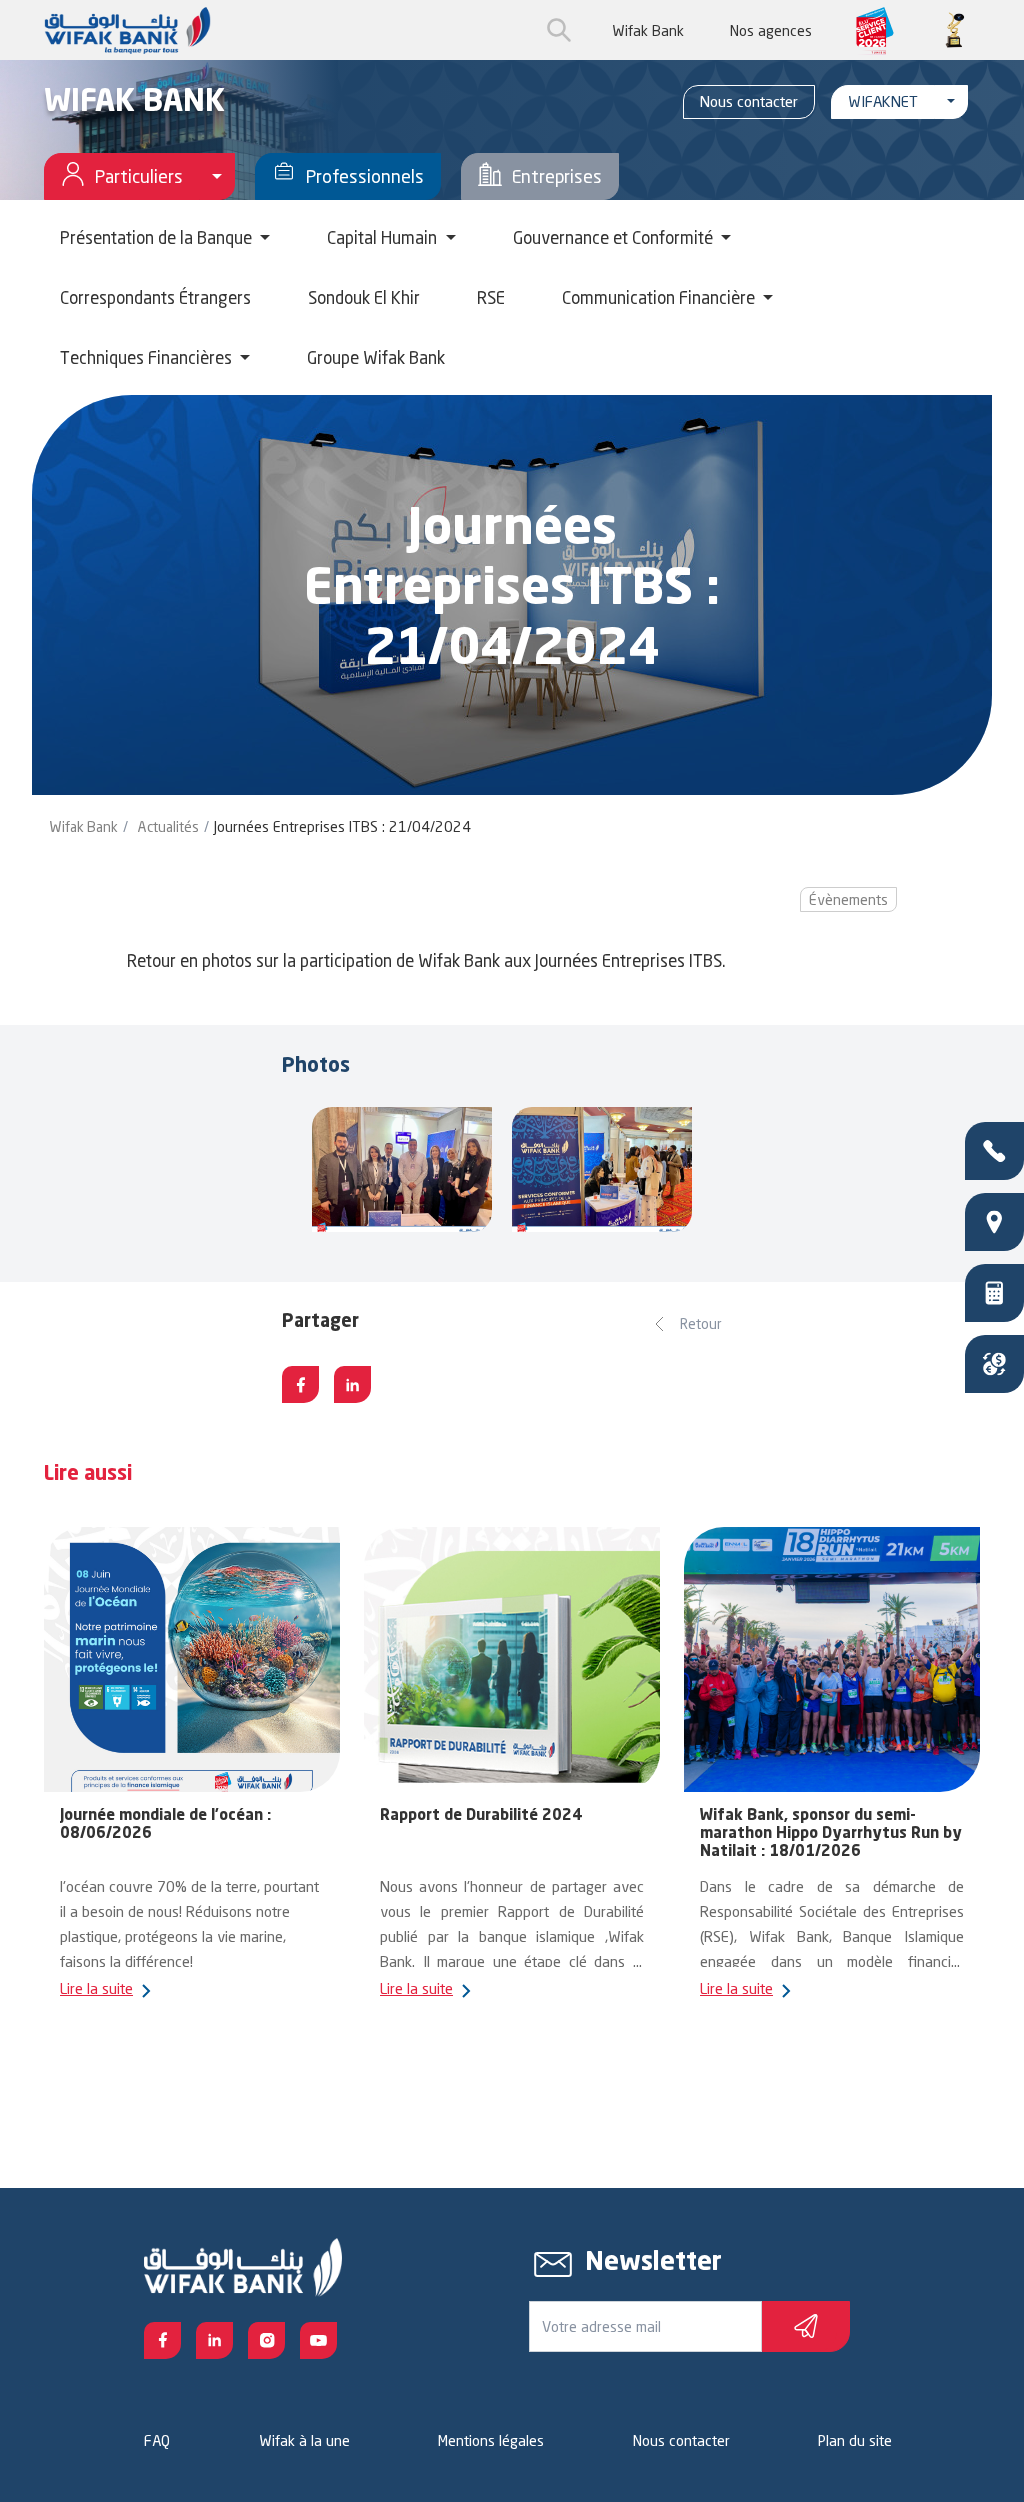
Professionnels (365, 176)
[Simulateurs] (994, 1293)
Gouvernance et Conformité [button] (615, 237)
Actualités (168, 826)
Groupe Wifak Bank (376, 357)
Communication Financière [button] (660, 297)
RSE (491, 297)
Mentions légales (491, 2440)
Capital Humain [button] (384, 237)
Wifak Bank (648, 30)
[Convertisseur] (994, 1364)
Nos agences (771, 30)
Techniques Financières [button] (148, 357)
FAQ (157, 2440)
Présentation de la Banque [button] (158, 237)
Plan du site (855, 2440)
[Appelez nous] (994, 1151)
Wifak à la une (304, 2440)
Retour (701, 1323)
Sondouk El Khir (364, 297)
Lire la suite (96, 1988)
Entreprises (557, 176)
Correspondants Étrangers (155, 297)
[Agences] (994, 1222)
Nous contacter (749, 101)
